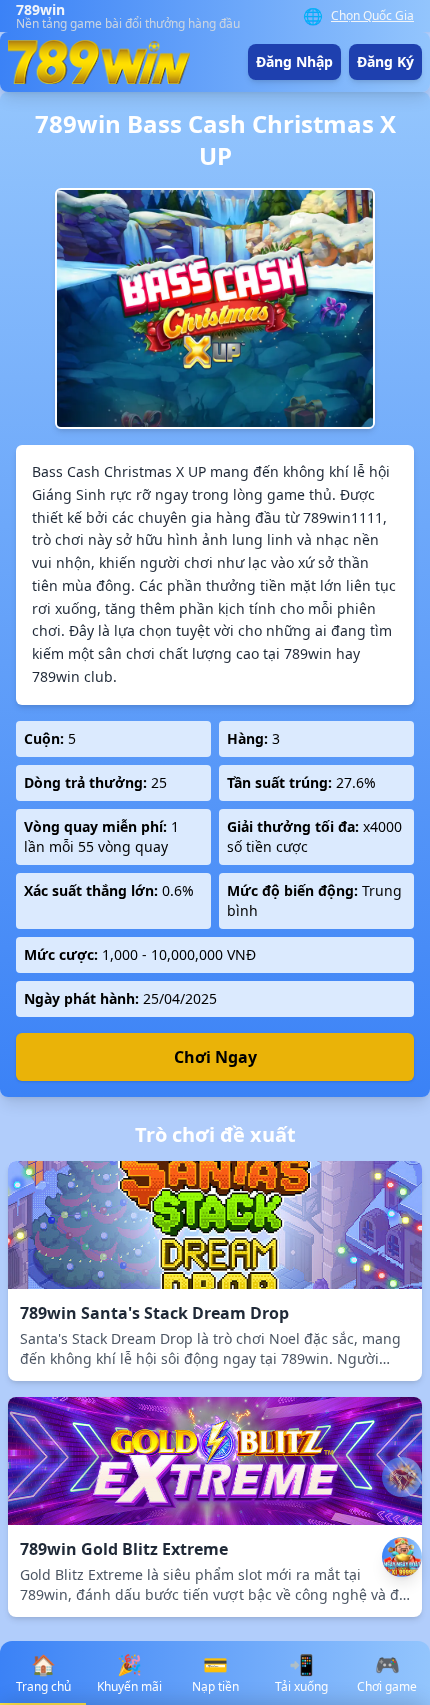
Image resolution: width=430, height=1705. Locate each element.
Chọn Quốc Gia (372, 16)
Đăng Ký (385, 61)
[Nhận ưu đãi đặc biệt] (402, 1557)
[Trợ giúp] (402, 1477)
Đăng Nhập (294, 61)
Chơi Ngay (215, 1057)
